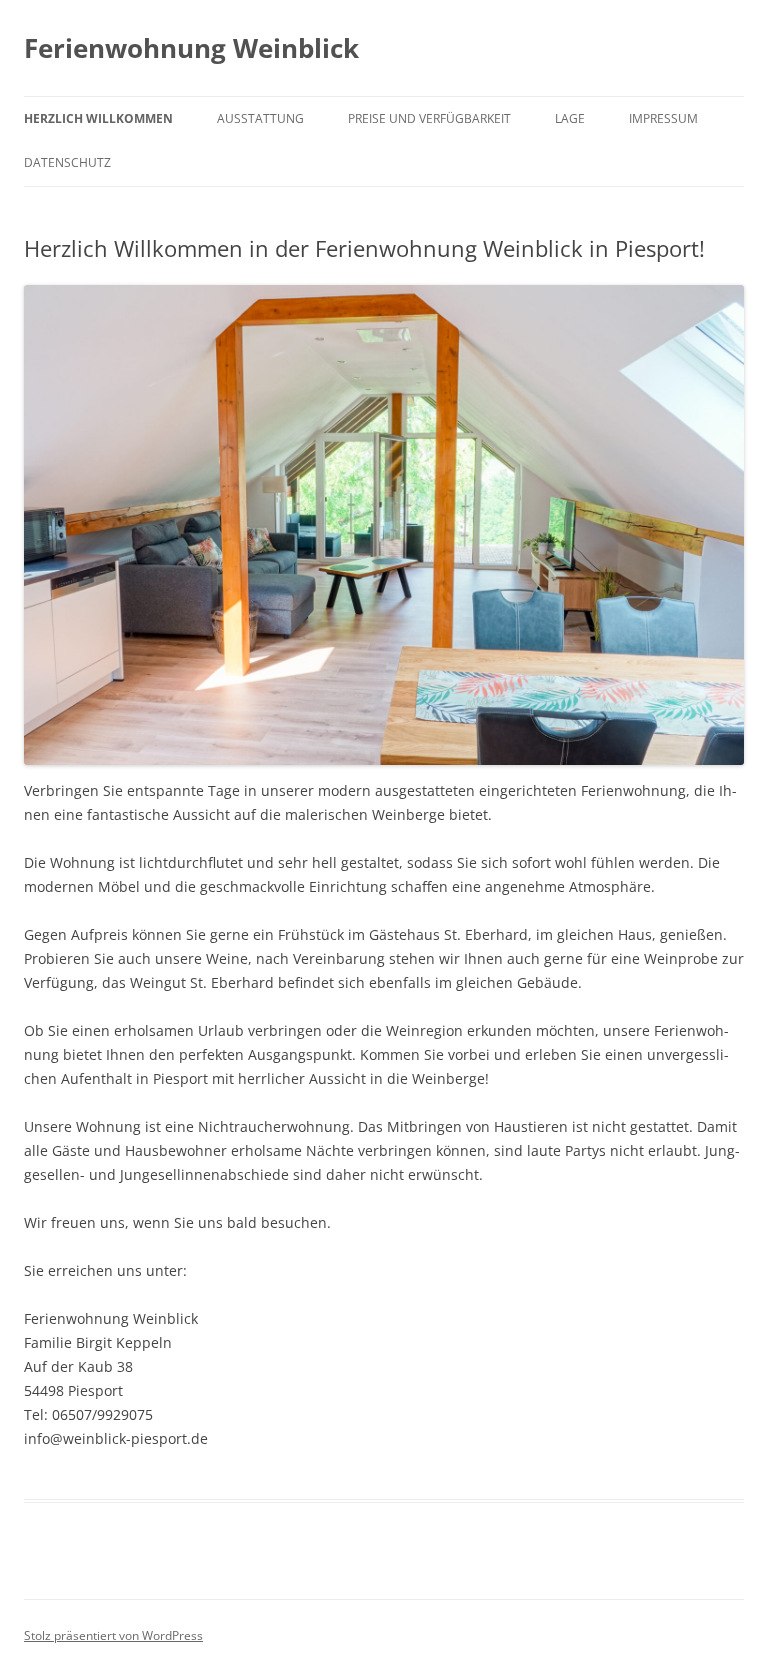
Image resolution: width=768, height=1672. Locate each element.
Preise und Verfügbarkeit (429, 118)
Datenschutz (67, 162)
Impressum (663, 118)
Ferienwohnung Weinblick (191, 48)
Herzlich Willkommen (98, 118)
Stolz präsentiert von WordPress (113, 1635)
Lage (570, 118)
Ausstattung (260, 118)
